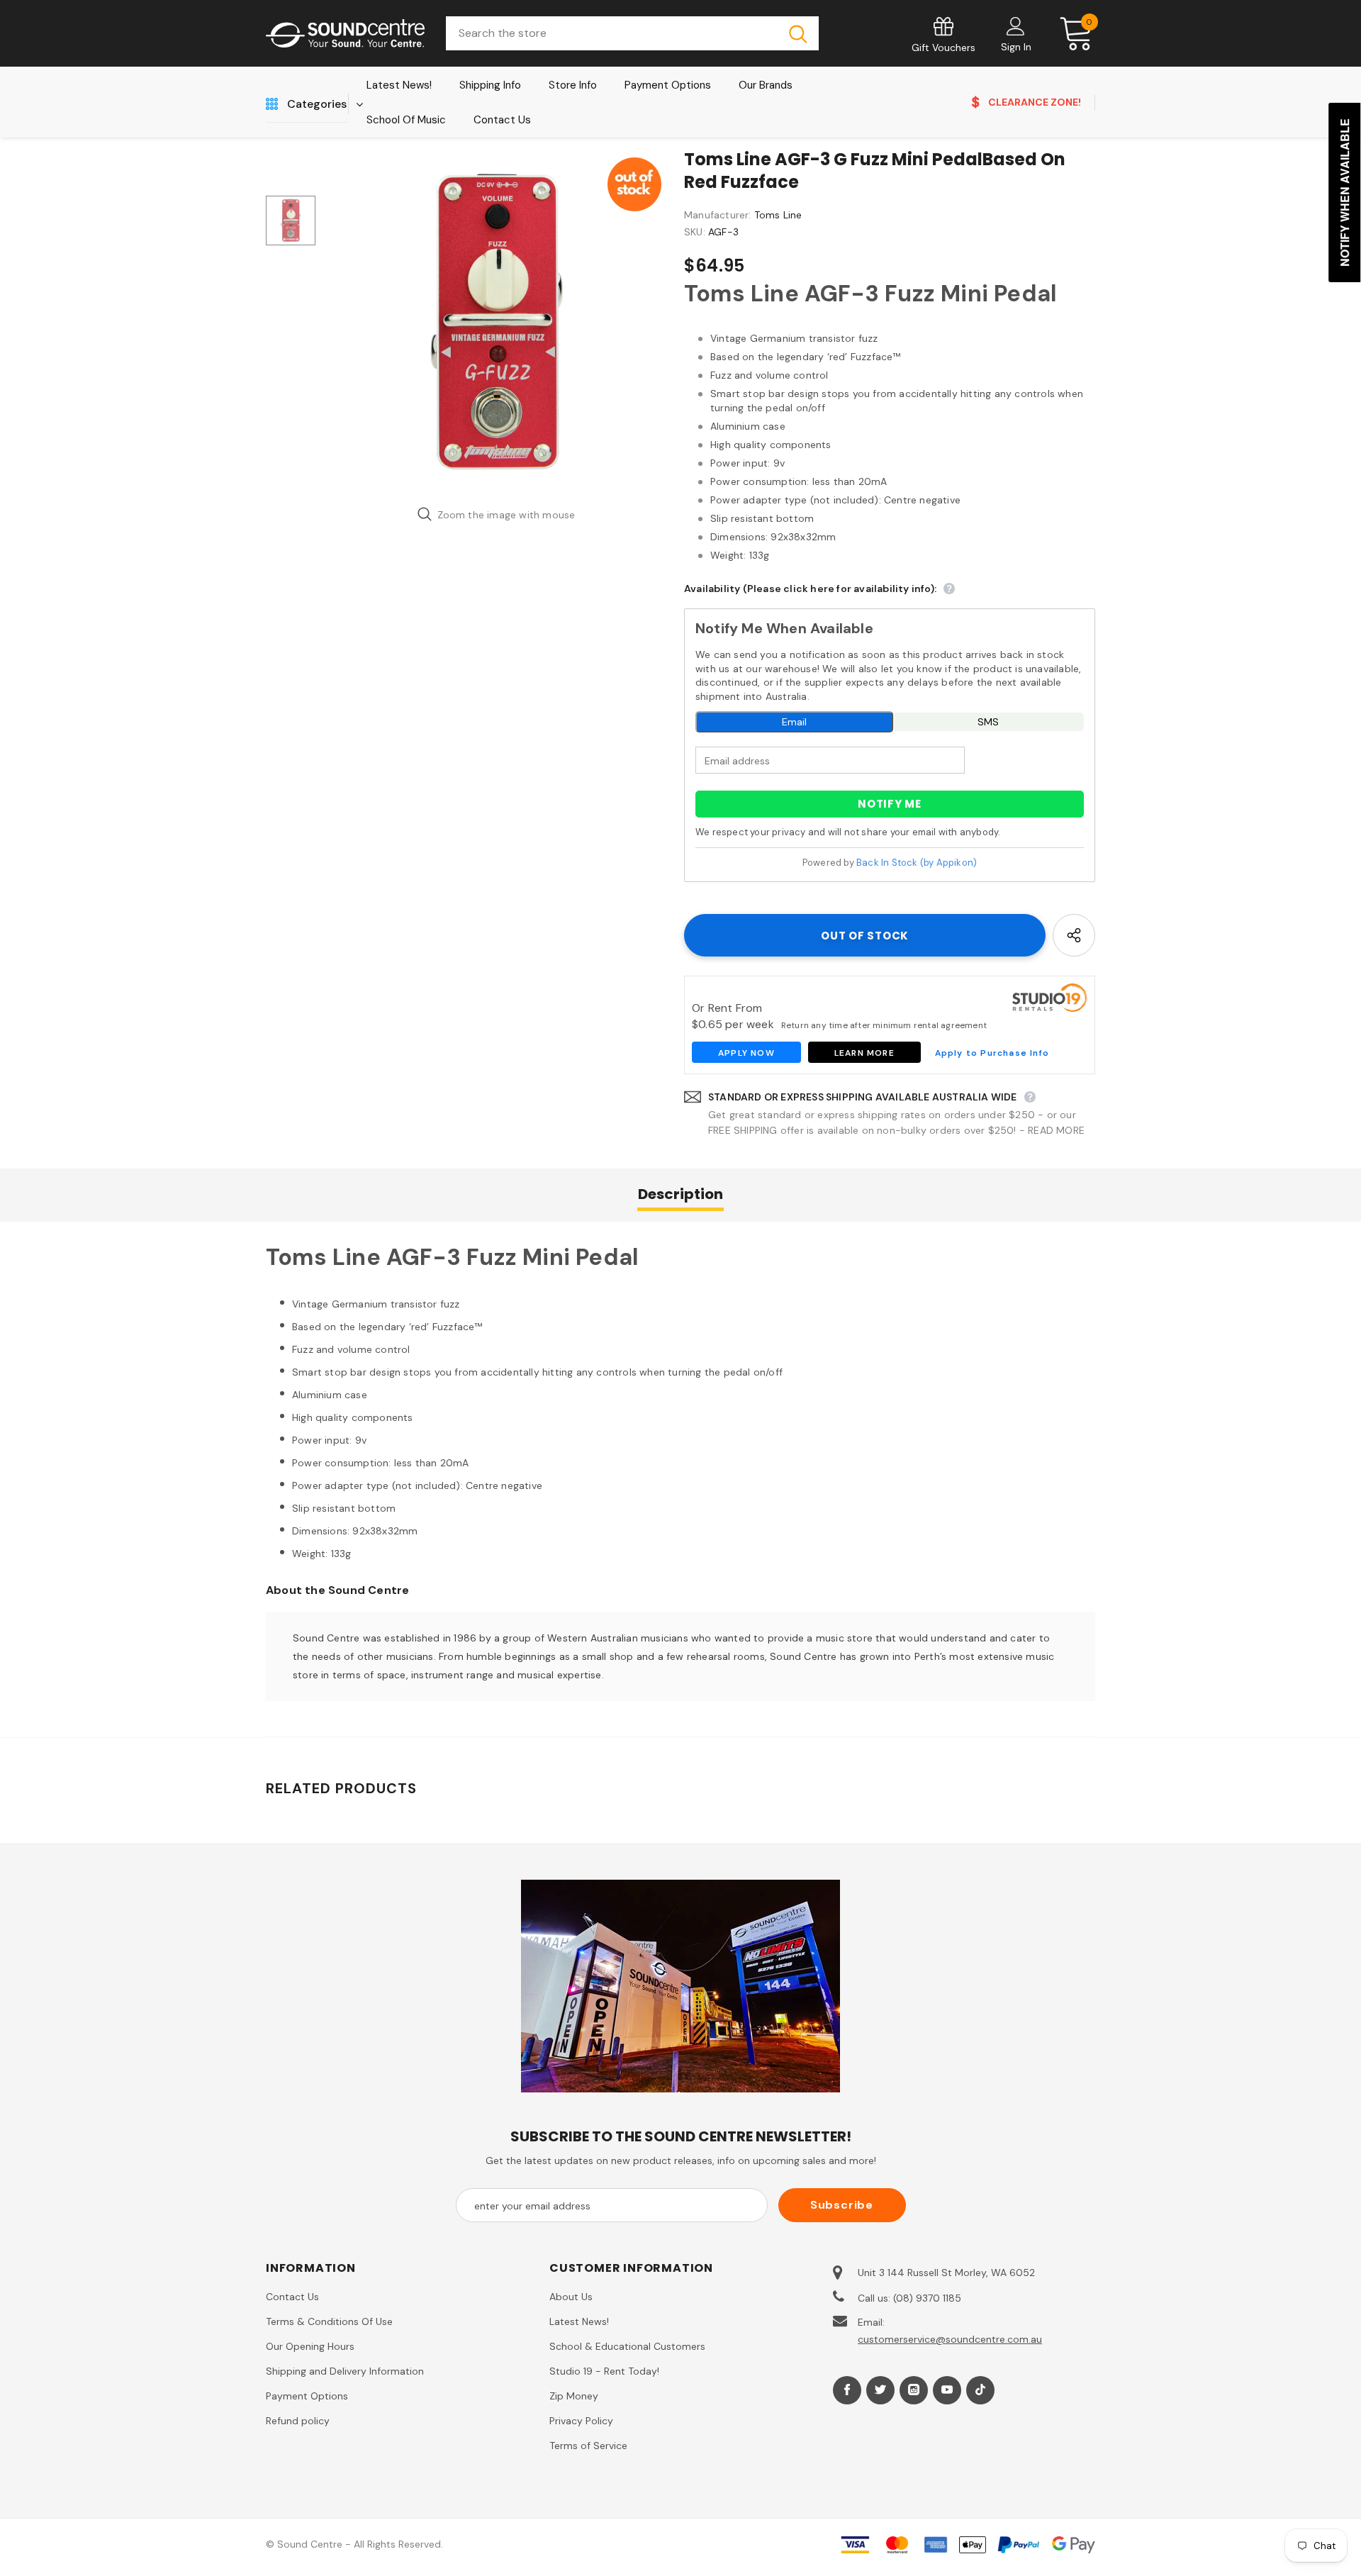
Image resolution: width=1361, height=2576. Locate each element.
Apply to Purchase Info (992, 1053)
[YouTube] (947, 2390)
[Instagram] (914, 2390)
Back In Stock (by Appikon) (917, 863)
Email (794, 722)
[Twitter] (880, 2390)
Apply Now (746, 1053)
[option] (496, 323)
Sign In (1016, 47)
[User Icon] (1016, 26)
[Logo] (345, 34)
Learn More (864, 1053)
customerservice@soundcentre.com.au (950, 2339)
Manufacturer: (718, 215)
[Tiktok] (980, 2390)
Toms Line (778, 215)
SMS (988, 722)
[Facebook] (847, 2390)
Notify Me (890, 804)
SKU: (695, 232)
